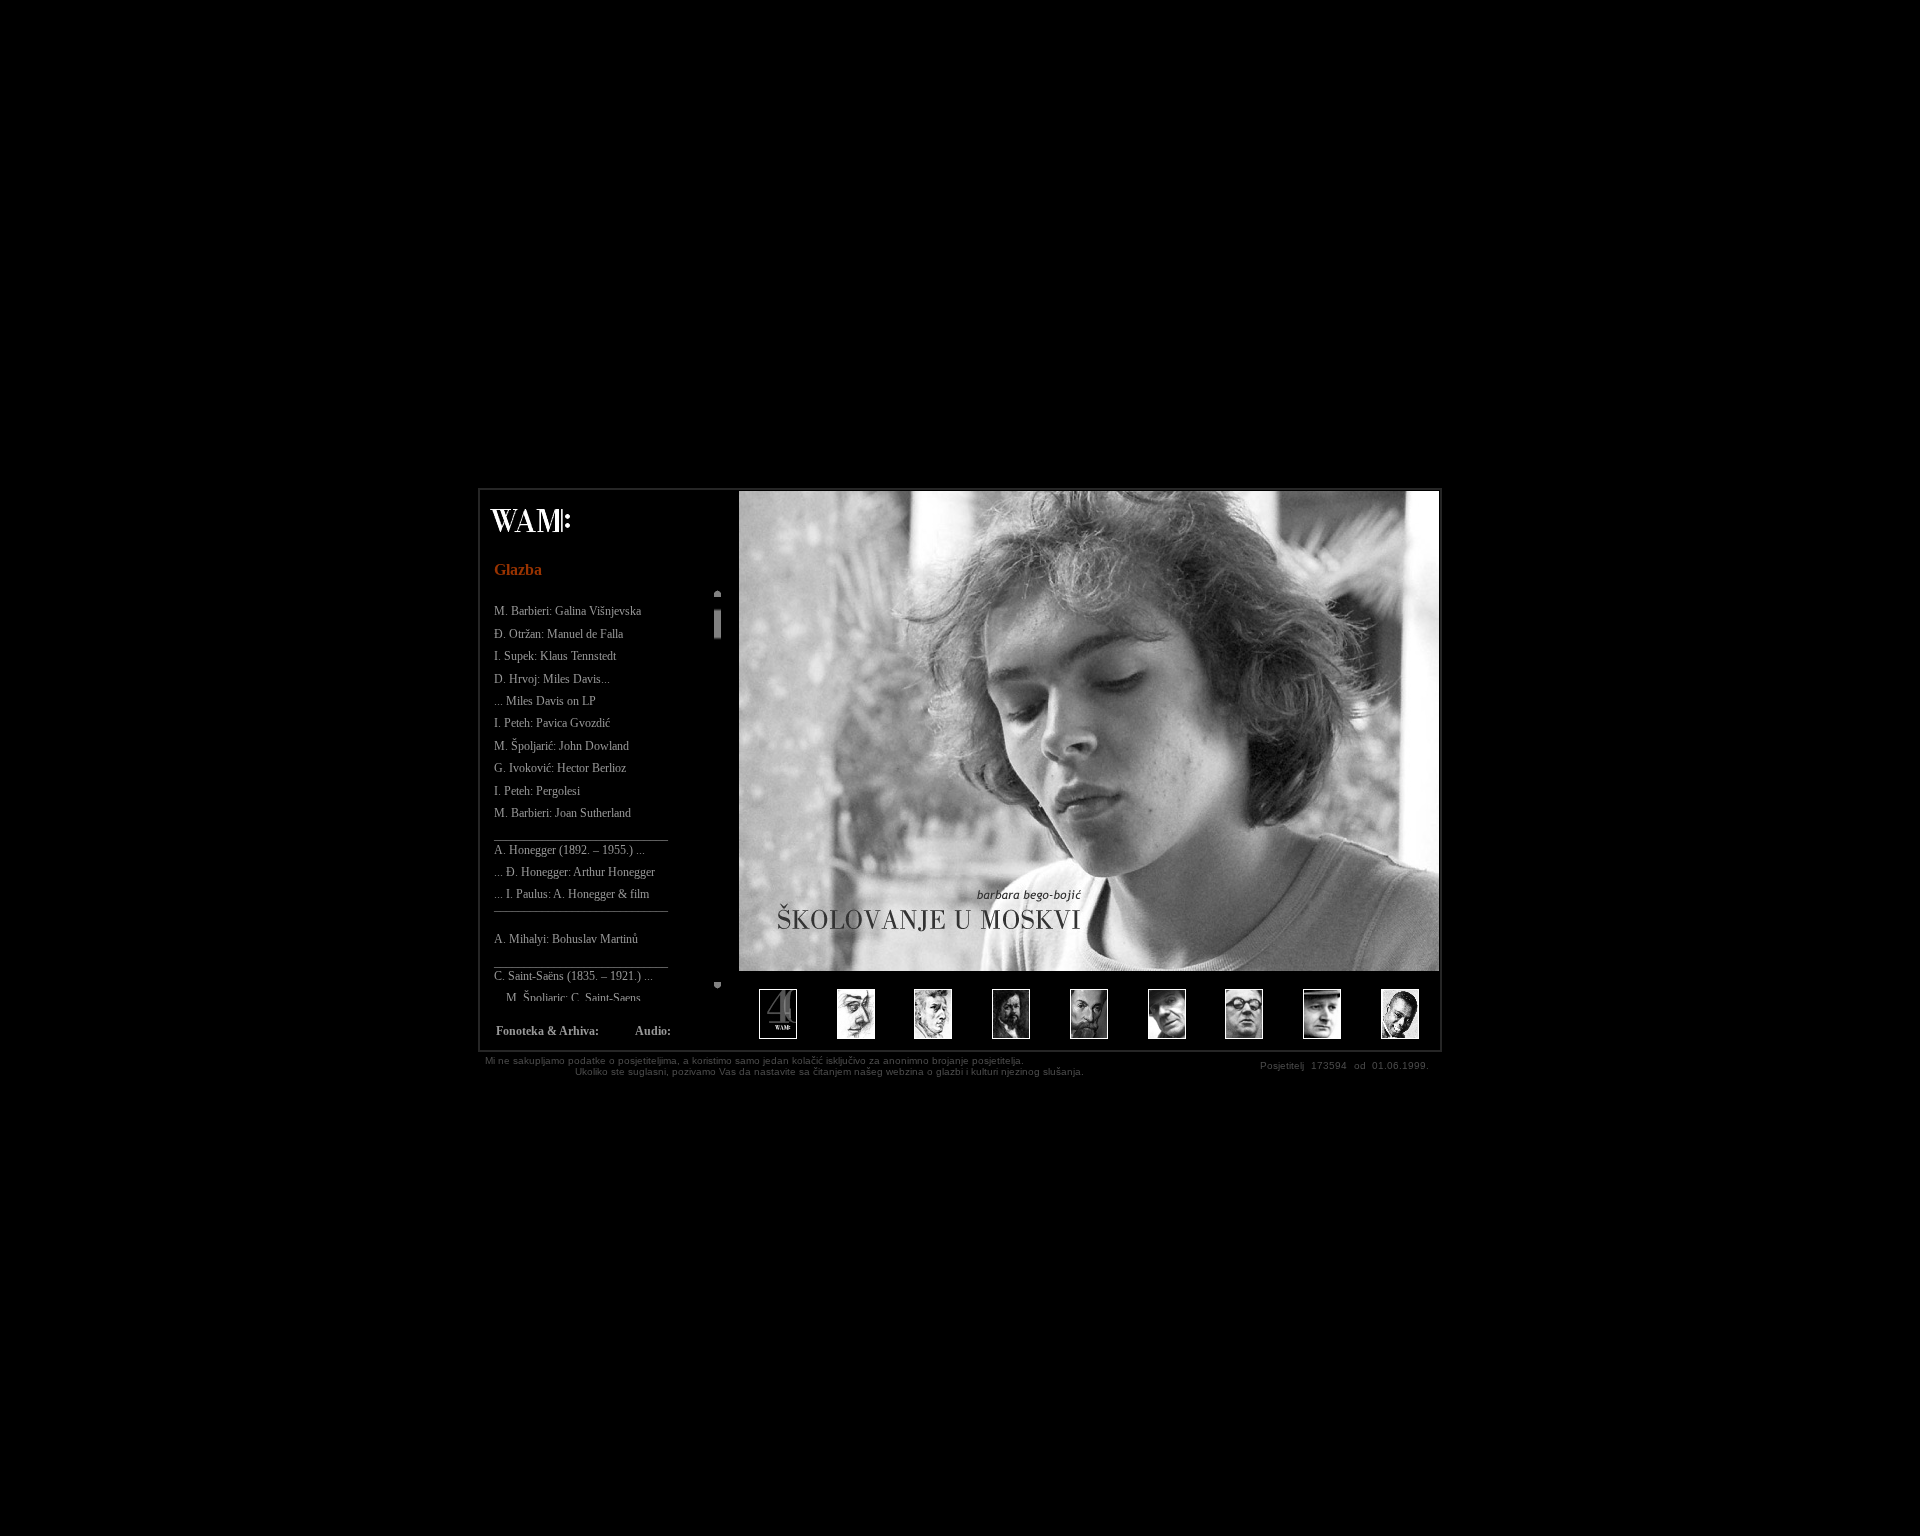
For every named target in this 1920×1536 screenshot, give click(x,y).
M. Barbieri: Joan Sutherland (562, 813)
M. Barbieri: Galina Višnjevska (567, 611)
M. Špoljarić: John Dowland (561, 746)
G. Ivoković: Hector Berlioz (560, 768)
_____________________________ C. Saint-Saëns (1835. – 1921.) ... (581, 969)
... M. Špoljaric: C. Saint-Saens (567, 998)
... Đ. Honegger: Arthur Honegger (574, 872)
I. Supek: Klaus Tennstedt (555, 656)
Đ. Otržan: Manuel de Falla (558, 634)
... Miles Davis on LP (545, 701)
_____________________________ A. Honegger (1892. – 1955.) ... (581, 842)
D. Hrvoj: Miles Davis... (552, 679)
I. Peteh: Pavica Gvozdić (552, 723)
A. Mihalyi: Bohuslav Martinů (566, 939)
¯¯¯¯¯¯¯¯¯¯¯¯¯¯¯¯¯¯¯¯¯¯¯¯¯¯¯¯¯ (581, 917)
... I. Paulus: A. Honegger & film (571, 894)
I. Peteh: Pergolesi (537, 791)
